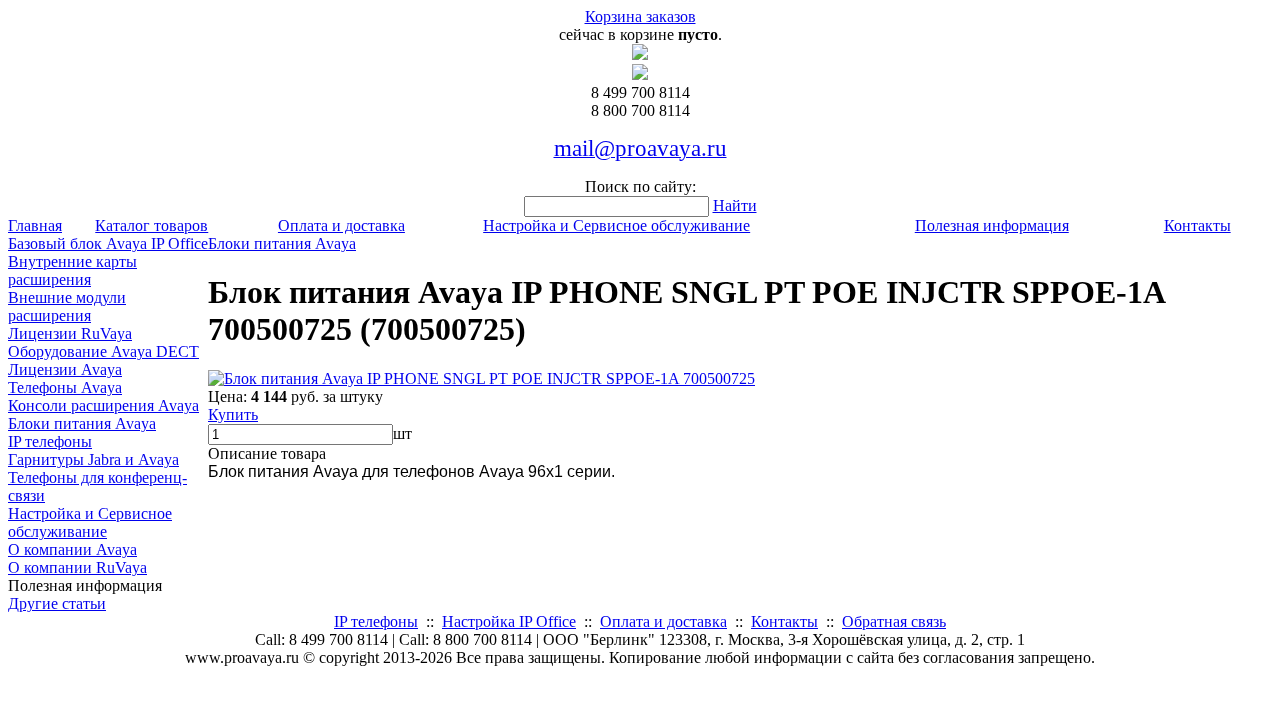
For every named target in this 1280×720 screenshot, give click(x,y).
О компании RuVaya (77, 567)
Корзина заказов (640, 16)
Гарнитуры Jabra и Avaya (93, 459)
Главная (35, 225)
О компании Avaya (72, 549)
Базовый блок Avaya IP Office (108, 243)
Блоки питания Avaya (82, 423)
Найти (735, 205)
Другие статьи (57, 603)
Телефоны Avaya (65, 387)
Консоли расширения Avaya (103, 405)
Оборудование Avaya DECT (103, 351)
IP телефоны (50, 441)
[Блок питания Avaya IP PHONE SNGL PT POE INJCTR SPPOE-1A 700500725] (481, 378)
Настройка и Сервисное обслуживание (616, 225)
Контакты (1197, 225)
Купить (233, 414)
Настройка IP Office (509, 621)
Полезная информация (992, 225)
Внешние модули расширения (67, 306)
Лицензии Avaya (65, 369)
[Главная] (640, 54)
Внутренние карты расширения (72, 270)
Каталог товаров (151, 225)
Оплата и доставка (341, 225)
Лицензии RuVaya (70, 333)
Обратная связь (894, 621)
